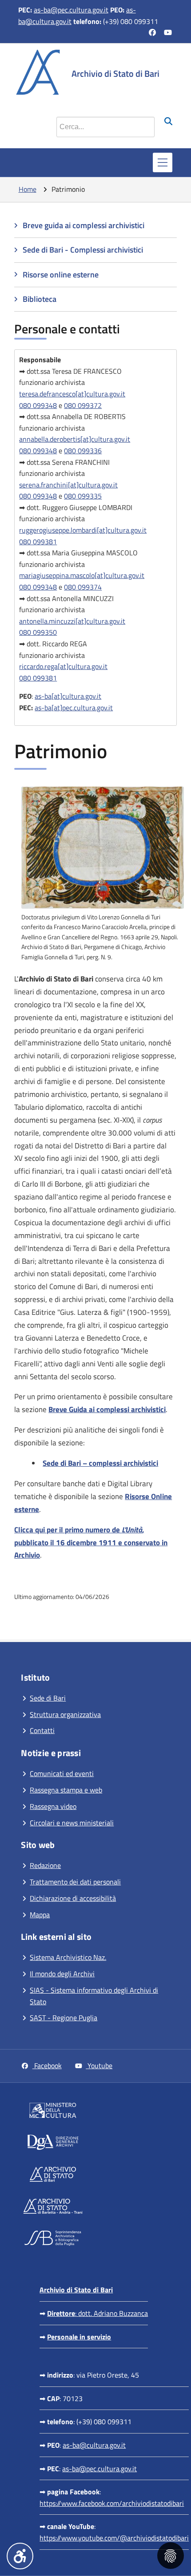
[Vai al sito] (98, 2112)
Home (28, 189)
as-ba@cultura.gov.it (94, 2445)
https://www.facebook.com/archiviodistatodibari (112, 2503)
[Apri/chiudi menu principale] (163, 162)
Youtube (99, 2066)
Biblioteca (40, 299)
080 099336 (83, 451)
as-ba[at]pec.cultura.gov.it (74, 708)
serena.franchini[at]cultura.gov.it (68, 485)
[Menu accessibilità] (20, 2556)
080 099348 (38, 405)
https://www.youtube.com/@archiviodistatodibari (114, 2538)
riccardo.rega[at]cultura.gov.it (63, 666)
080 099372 (83, 405)
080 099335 (83, 496)
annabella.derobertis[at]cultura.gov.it (75, 439)
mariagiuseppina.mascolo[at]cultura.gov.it (82, 575)
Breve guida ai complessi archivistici (84, 225)
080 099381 (38, 542)
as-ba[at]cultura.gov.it (68, 696)
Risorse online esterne (61, 275)
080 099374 (83, 587)
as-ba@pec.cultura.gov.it (71, 10)
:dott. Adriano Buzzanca (97, 2313)
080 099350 (38, 632)
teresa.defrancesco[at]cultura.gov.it (72, 394)
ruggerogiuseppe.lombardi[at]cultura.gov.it (83, 530)
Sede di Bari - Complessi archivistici (83, 250)
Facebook (47, 2066)
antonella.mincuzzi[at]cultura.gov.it (72, 621)
